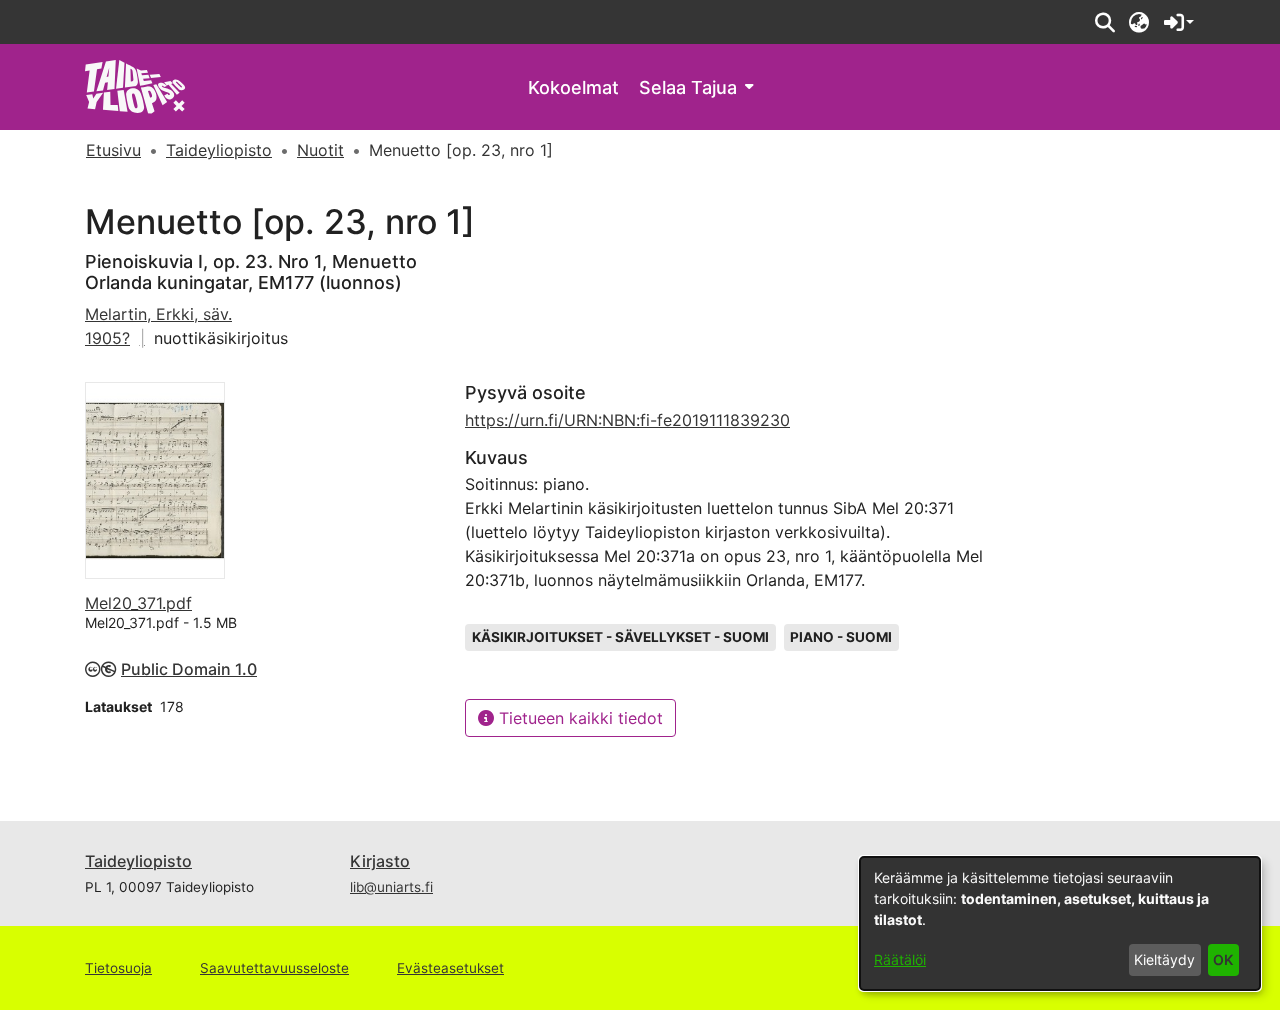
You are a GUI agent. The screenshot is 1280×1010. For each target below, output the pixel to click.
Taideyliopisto (138, 861)
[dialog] (1060, 923)
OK (1223, 959)
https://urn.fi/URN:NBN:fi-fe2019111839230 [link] (627, 420)
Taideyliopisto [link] (219, 150)
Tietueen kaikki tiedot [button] (578, 718)
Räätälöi (900, 959)
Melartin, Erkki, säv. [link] (158, 314)
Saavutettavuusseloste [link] (274, 968)
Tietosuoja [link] (118, 968)
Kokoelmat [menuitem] (573, 87)
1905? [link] (107, 338)
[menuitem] (696, 87)
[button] (1104, 22)
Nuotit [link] (320, 150)
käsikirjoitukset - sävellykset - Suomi (620, 637)
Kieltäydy (1164, 959)
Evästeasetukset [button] (450, 968)
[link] (135, 85)
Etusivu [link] (113, 150)
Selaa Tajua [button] (688, 87)
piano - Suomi (841, 637)
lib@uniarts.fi (391, 887)
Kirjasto (380, 861)
